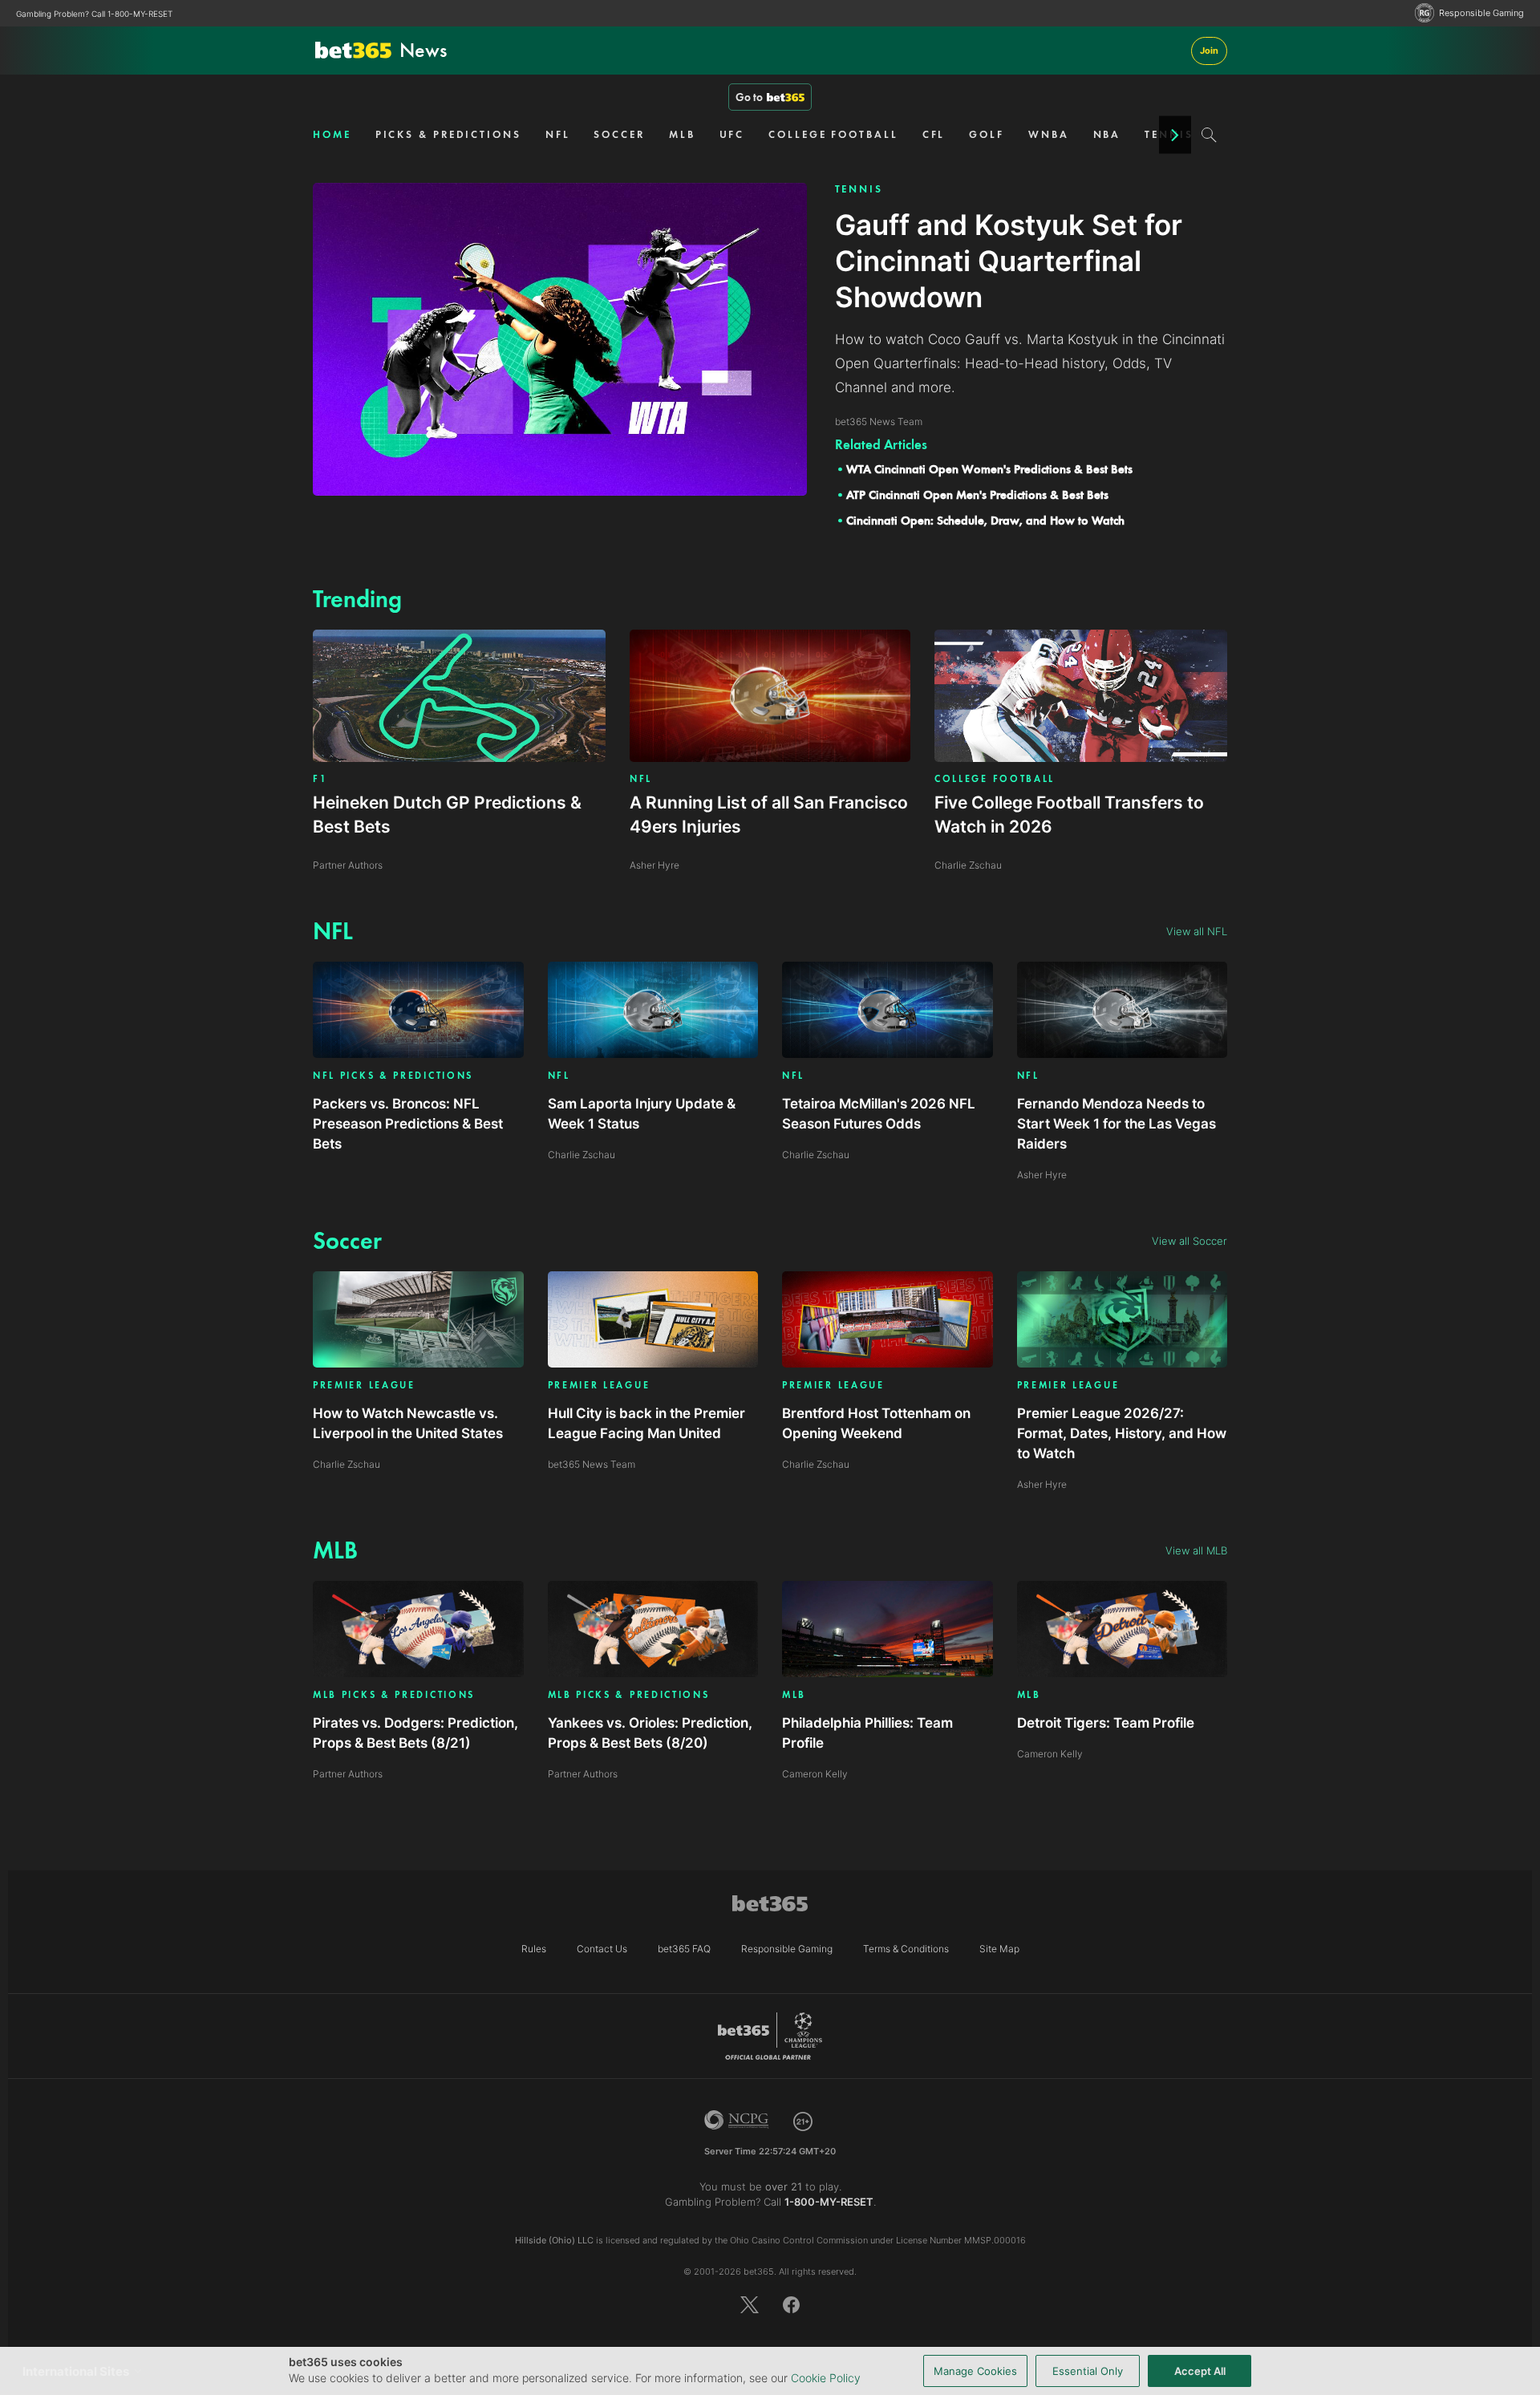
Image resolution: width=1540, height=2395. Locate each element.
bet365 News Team (592, 1464)
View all (1197, 931)
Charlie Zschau (582, 1155)
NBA (1107, 134)
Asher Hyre (1042, 1175)
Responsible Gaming (1481, 13)
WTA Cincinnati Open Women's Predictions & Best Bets (989, 469)
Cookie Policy (826, 2378)
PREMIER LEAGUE (364, 1386)
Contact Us (602, 1949)
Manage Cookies (975, 2371)
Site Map (999, 1949)
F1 (320, 779)
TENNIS (859, 189)
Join (1209, 51)
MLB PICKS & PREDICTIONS (394, 1695)
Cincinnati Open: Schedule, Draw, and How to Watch (985, 521)
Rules (534, 1949)
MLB (682, 134)
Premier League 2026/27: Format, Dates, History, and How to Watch (1122, 1433)
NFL (558, 134)
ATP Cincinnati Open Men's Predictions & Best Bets (977, 495)
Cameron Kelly (815, 1774)
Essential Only (1088, 2371)
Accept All (1200, 2371)
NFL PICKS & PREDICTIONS (393, 1076)
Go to (749, 97)
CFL (934, 134)
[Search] (1209, 135)
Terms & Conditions (906, 1949)
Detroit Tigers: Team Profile (1106, 1723)
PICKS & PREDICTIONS (448, 134)
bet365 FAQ (684, 1949)
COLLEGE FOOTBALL (833, 134)
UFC (732, 134)
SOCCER (619, 134)
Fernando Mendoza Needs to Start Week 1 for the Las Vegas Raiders (1116, 1124)
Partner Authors (348, 1774)
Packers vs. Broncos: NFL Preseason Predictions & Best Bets (408, 1124)
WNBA (1049, 134)
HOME (332, 134)
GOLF (987, 134)
